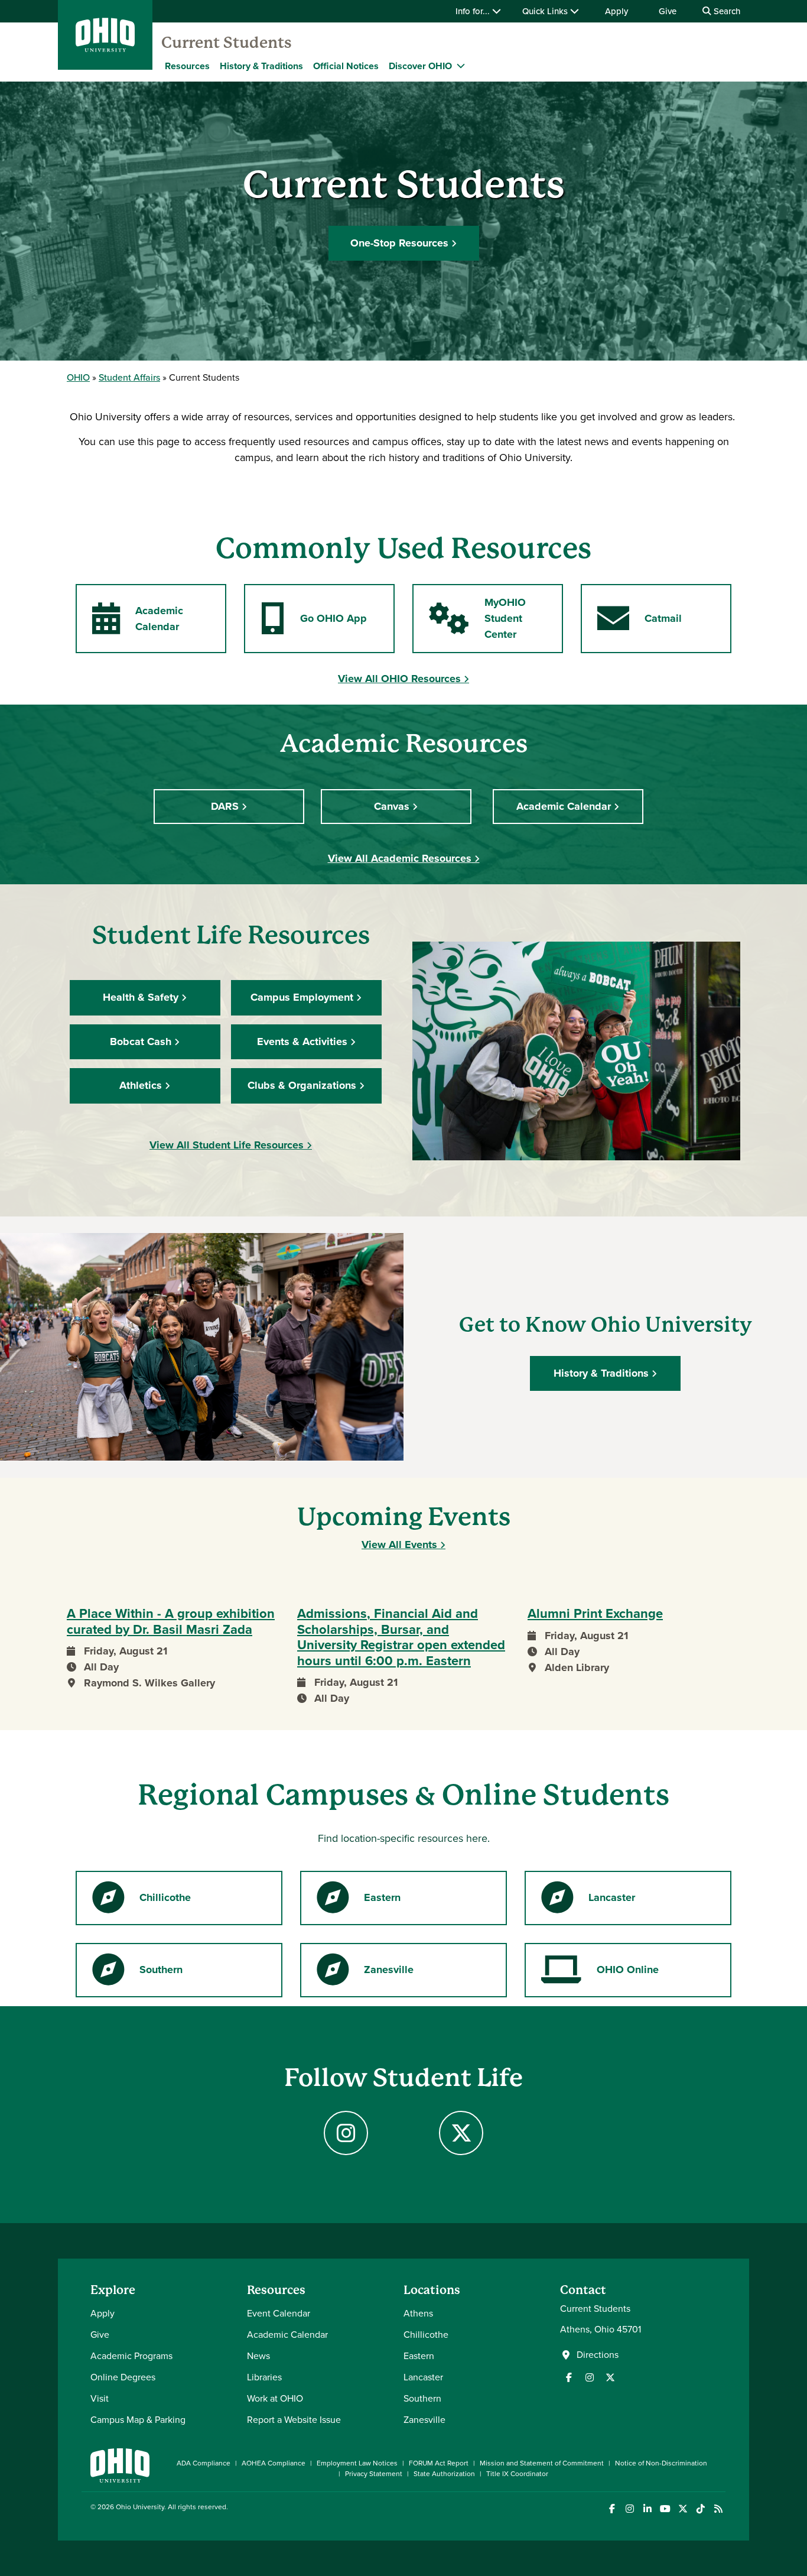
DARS (225, 806)
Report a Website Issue (294, 2420)
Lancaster (588, 1901)
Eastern (358, 1901)
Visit (100, 2398)
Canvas (392, 806)
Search (726, 11)
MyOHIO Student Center (477, 618)
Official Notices (346, 66)
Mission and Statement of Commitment (542, 2463)
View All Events (399, 1545)
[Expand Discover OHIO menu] (461, 66)
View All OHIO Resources (399, 679)
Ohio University (140, 2507)
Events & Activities (302, 1042)
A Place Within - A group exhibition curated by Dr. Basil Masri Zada (171, 1622)
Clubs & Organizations (302, 1085)
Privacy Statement (374, 2474)
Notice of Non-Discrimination (661, 2463)
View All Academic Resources (400, 858)
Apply (616, 11)
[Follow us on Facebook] (569, 2377)
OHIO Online (600, 1973)
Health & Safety (141, 997)
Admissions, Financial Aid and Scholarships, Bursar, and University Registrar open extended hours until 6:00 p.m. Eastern (401, 1637)
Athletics (141, 1085)
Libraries (264, 2377)
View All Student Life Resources (227, 1145)
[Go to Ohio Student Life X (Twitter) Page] (461, 2133)
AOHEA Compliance (274, 2463)
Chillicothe (141, 1901)
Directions (598, 2355)
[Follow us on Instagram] (590, 2377)
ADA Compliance (204, 2463)
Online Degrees (123, 2377)
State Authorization (444, 2474)
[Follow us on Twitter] (610, 2377)
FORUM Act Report (439, 2463)
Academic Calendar (137, 619)
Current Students (227, 43)
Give (668, 11)
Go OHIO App (313, 622)
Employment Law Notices (357, 2463)
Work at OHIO (275, 2398)
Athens (418, 2313)
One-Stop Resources (399, 243)
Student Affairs (129, 377)
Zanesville (365, 1973)
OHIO (78, 377)
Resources (187, 66)
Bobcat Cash (141, 1042)
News (258, 2356)
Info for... (474, 11)
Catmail (639, 622)
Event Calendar (279, 2313)
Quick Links (546, 11)
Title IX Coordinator (517, 2474)
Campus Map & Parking (138, 2420)
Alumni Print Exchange (595, 1614)
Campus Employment (302, 997)
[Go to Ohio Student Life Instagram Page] (346, 2133)
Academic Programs (131, 2356)
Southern (137, 1973)
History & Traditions (261, 66)
